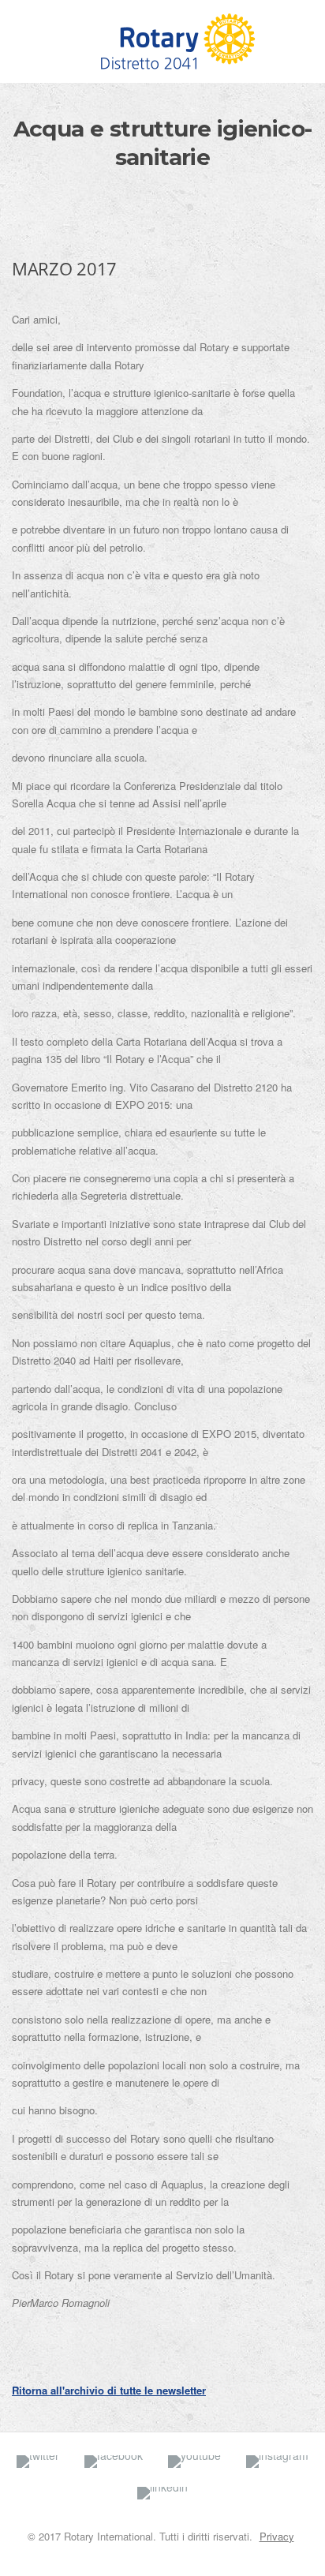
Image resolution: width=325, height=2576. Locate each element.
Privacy (277, 2536)
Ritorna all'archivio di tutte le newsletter (109, 2390)
